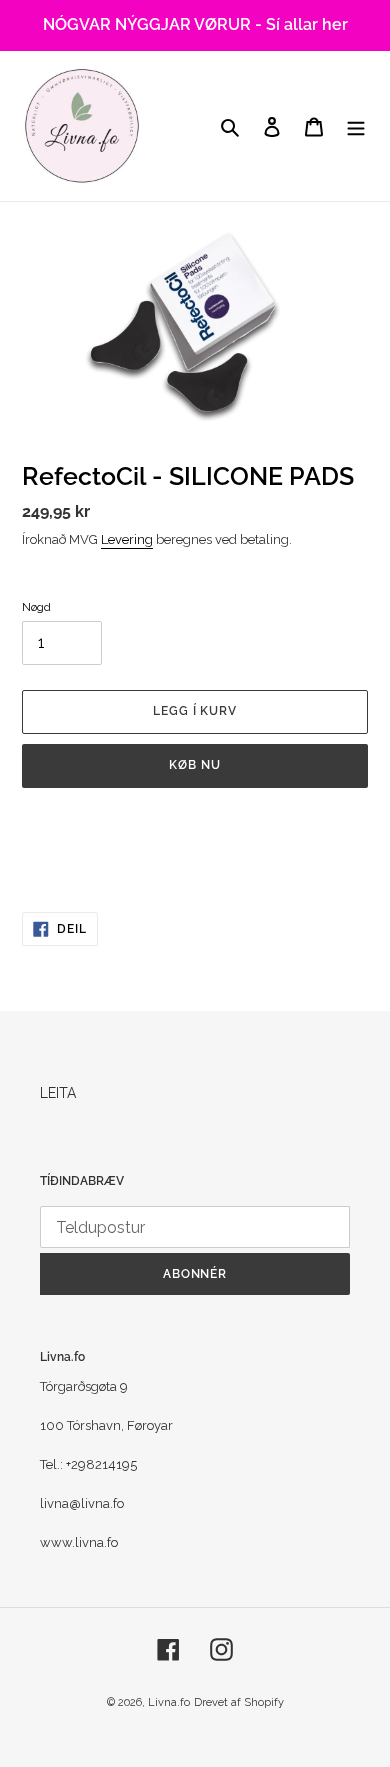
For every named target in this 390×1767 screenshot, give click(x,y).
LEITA (58, 1093)
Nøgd (36, 607)
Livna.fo (169, 1702)
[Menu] (356, 125)
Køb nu (195, 765)
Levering (127, 539)
